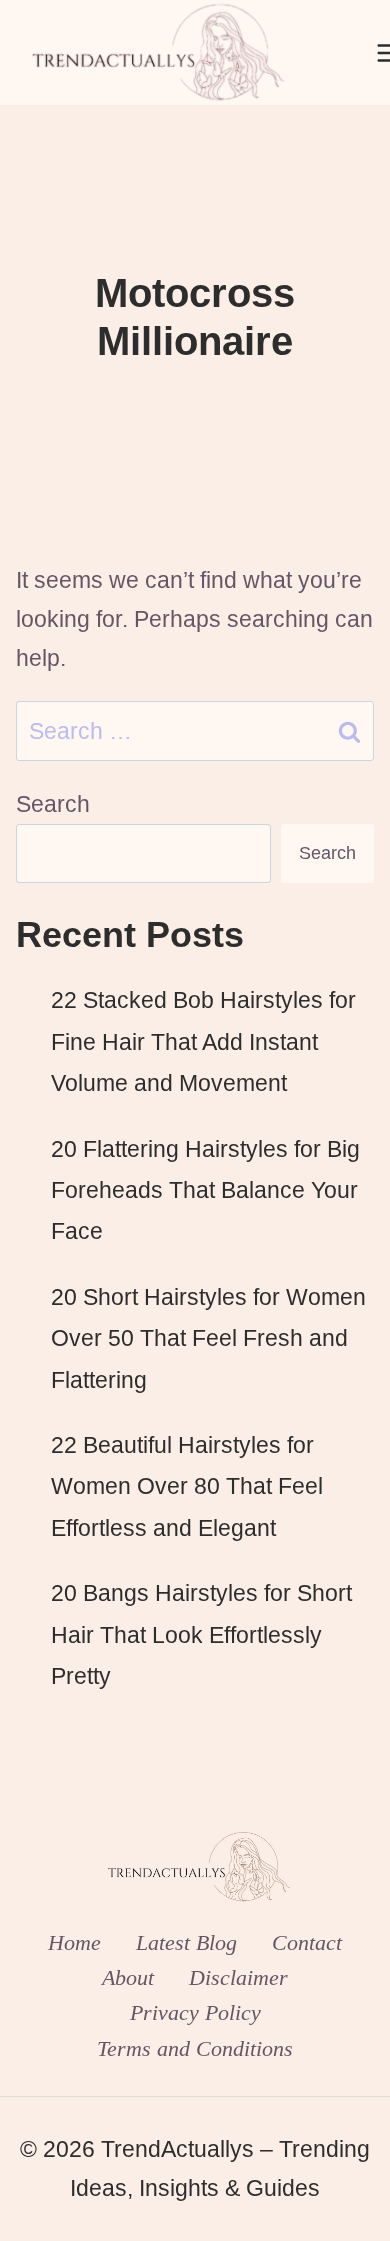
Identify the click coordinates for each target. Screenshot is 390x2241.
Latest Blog (186, 1942)
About (128, 1977)
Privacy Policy (195, 2012)
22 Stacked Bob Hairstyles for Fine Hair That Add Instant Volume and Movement (203, 1041)
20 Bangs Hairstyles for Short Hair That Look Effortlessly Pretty (201, 1634)
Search (53, 804)
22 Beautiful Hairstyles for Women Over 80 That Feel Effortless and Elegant (187, 1486)
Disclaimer (238, 1977)
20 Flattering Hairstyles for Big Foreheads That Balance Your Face (205, 1190)
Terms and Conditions (195, 2048)
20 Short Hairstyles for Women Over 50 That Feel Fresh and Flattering (208, 1338)
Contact (307, 1942)
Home (74, 1942)
